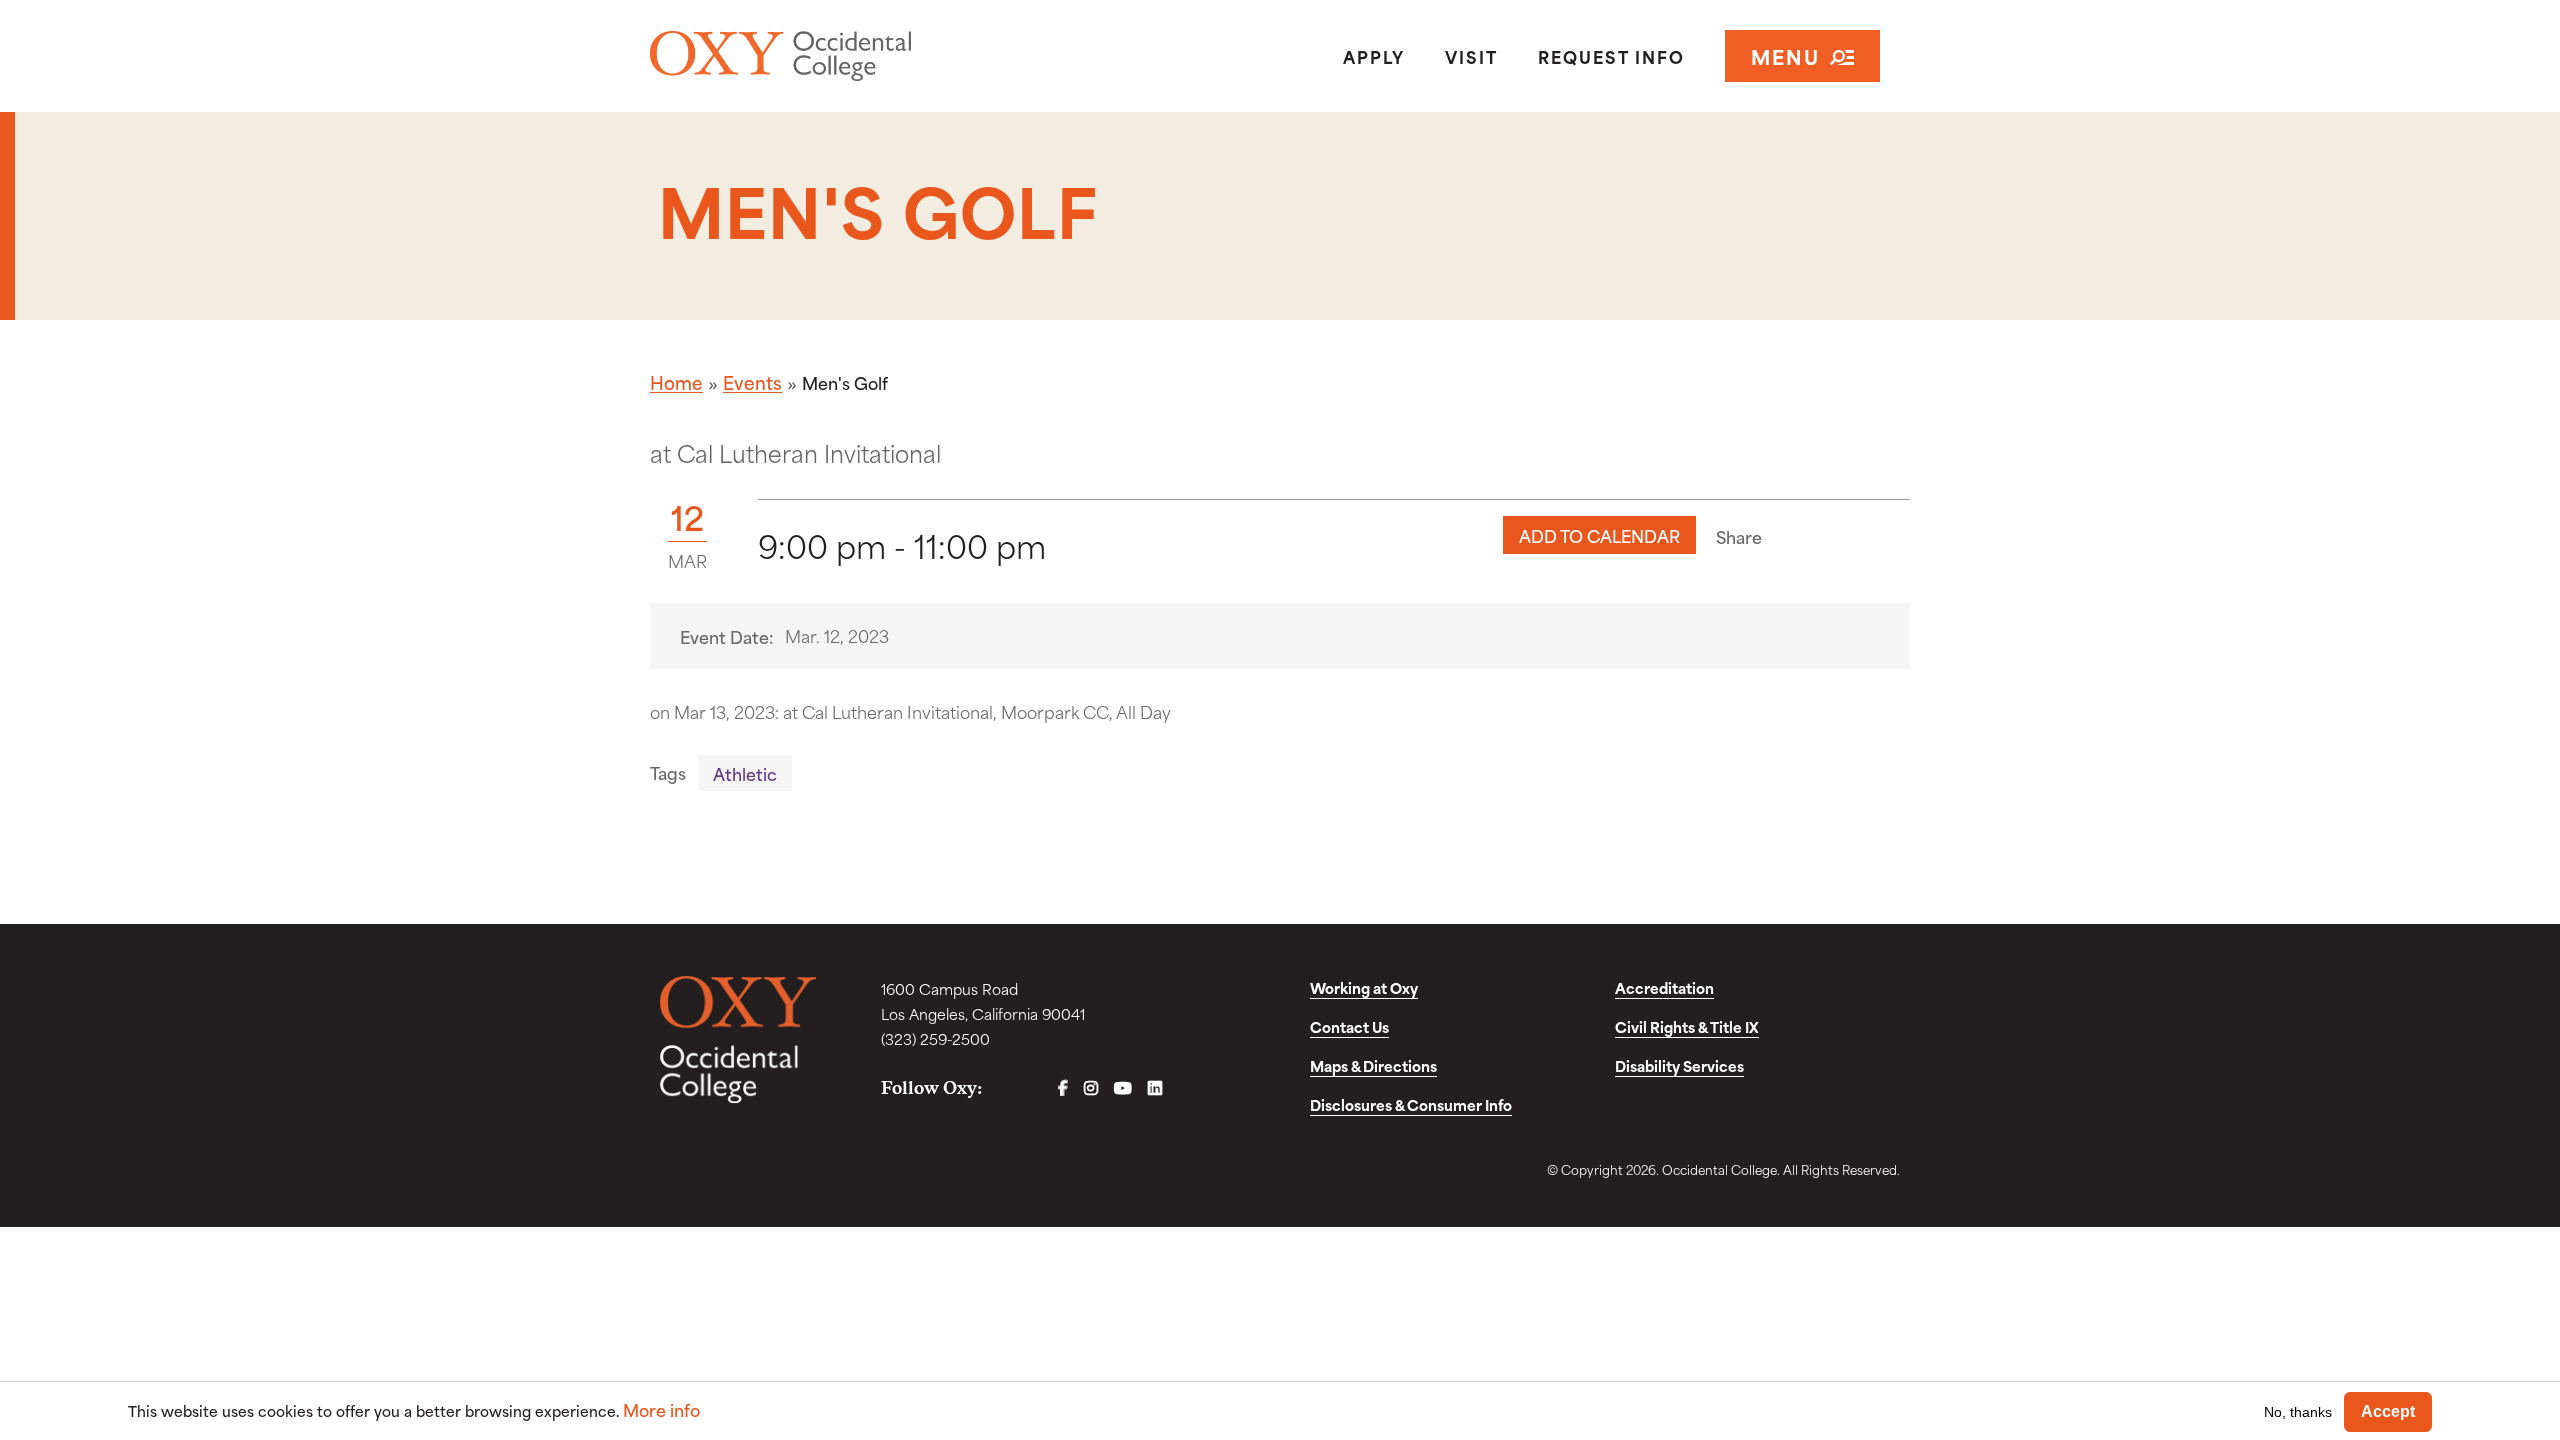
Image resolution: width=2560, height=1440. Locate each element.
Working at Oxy (1364, 987)
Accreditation (1664, 987)
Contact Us (1349, 1026)
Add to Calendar (1599, 535)
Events (752, 382)
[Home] (853, 56)
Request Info (1611, 56)
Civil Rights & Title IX (1687, 1026)
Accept (2388, 1411)
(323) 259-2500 (935, 1038)
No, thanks (2298, 1411)
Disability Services (1679, 1065)
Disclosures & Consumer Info (1411, 1104)
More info (661, 1409)
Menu (1785, 55)
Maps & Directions (1373, 1065)
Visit (1471, 56)
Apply (1374, 56)
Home (676, 382)
